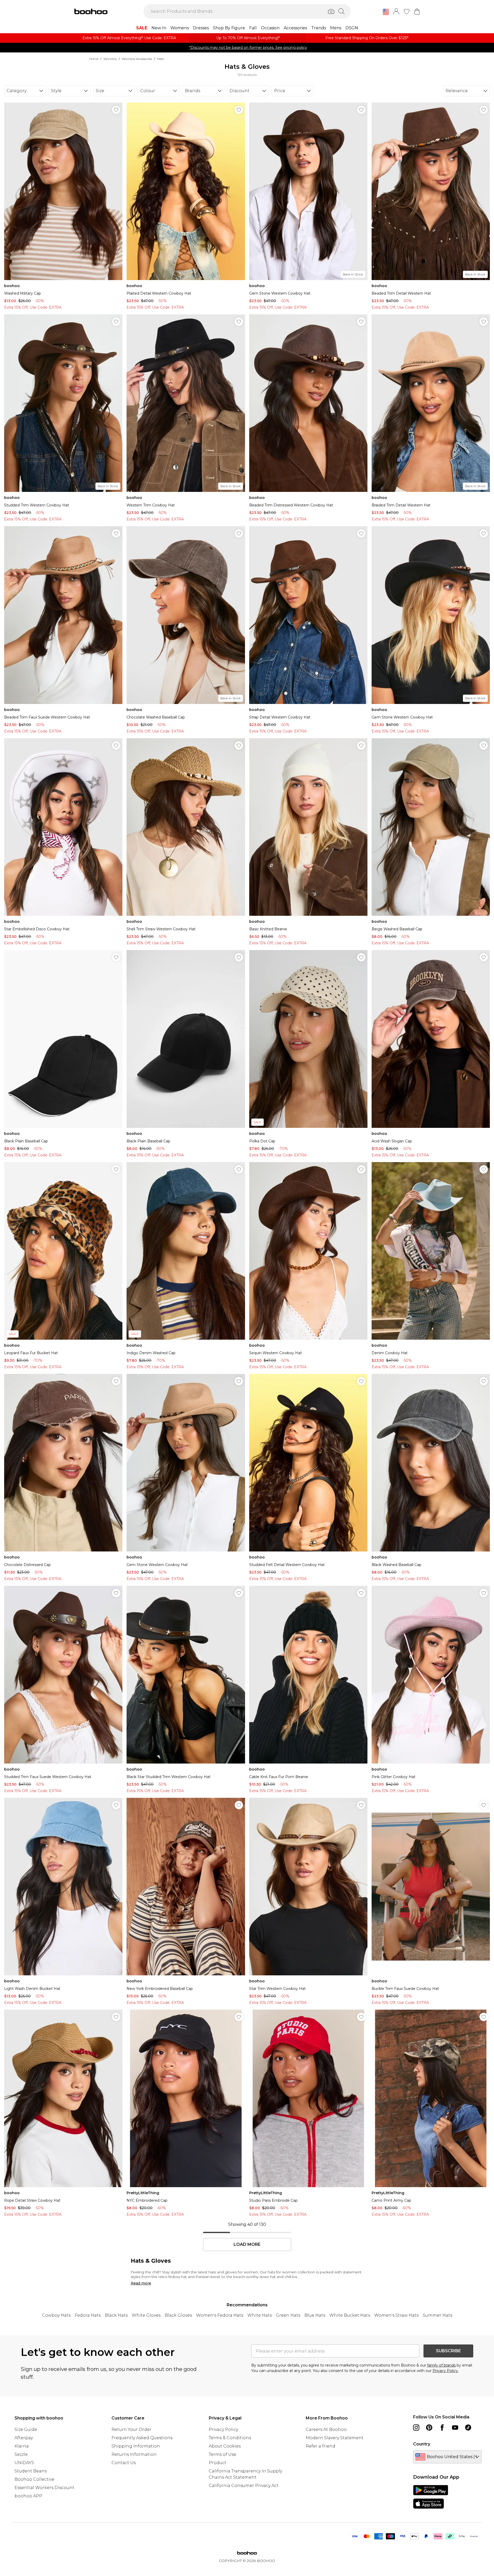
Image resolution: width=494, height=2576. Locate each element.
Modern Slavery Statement (335, 2438)
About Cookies (225, 2446)
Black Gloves (178, 2315)
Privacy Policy (223, 2429)
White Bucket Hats (350, 2315)
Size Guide (26, 2429)
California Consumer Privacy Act (244, 2486)
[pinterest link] (429, 2428)
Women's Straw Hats (396, 2315)
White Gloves (146, 2315)
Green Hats (288, 2315)
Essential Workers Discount (44, 2488)
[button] (386, 12)
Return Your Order (131, 2429)
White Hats (260, 2315)
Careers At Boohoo (326, 2429)
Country (422, 2444)
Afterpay (24, 2438)
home (94, 59)
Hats (161, 59)
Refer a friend (321, 2446)
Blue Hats (315, 2315)
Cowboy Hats (56, 2315)
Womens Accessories (137, 59)
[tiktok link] (468, 2428)
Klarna (22, 2446)
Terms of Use (222, 2454)
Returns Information (134, 2454)
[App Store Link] (431, 2497)
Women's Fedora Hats (220, 2315)
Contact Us (124, 2463)
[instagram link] (416, 2428)
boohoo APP (28, 2496)
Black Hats (116, 2315)
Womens (110, 59)
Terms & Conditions (230, 2438)
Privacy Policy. (446, 2371)
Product (218, 2463)
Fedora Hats (88, 2315)
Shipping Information (136, 2446)
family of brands (441, 2365)
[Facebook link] (442, 2428)
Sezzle (21, 2454)
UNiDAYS (24, 2463)
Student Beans (31, 2471)
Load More (247, 2245)
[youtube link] (455, 2428)
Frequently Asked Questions (142, 2438)
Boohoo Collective (34, 2479)
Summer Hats (437, 2315)
